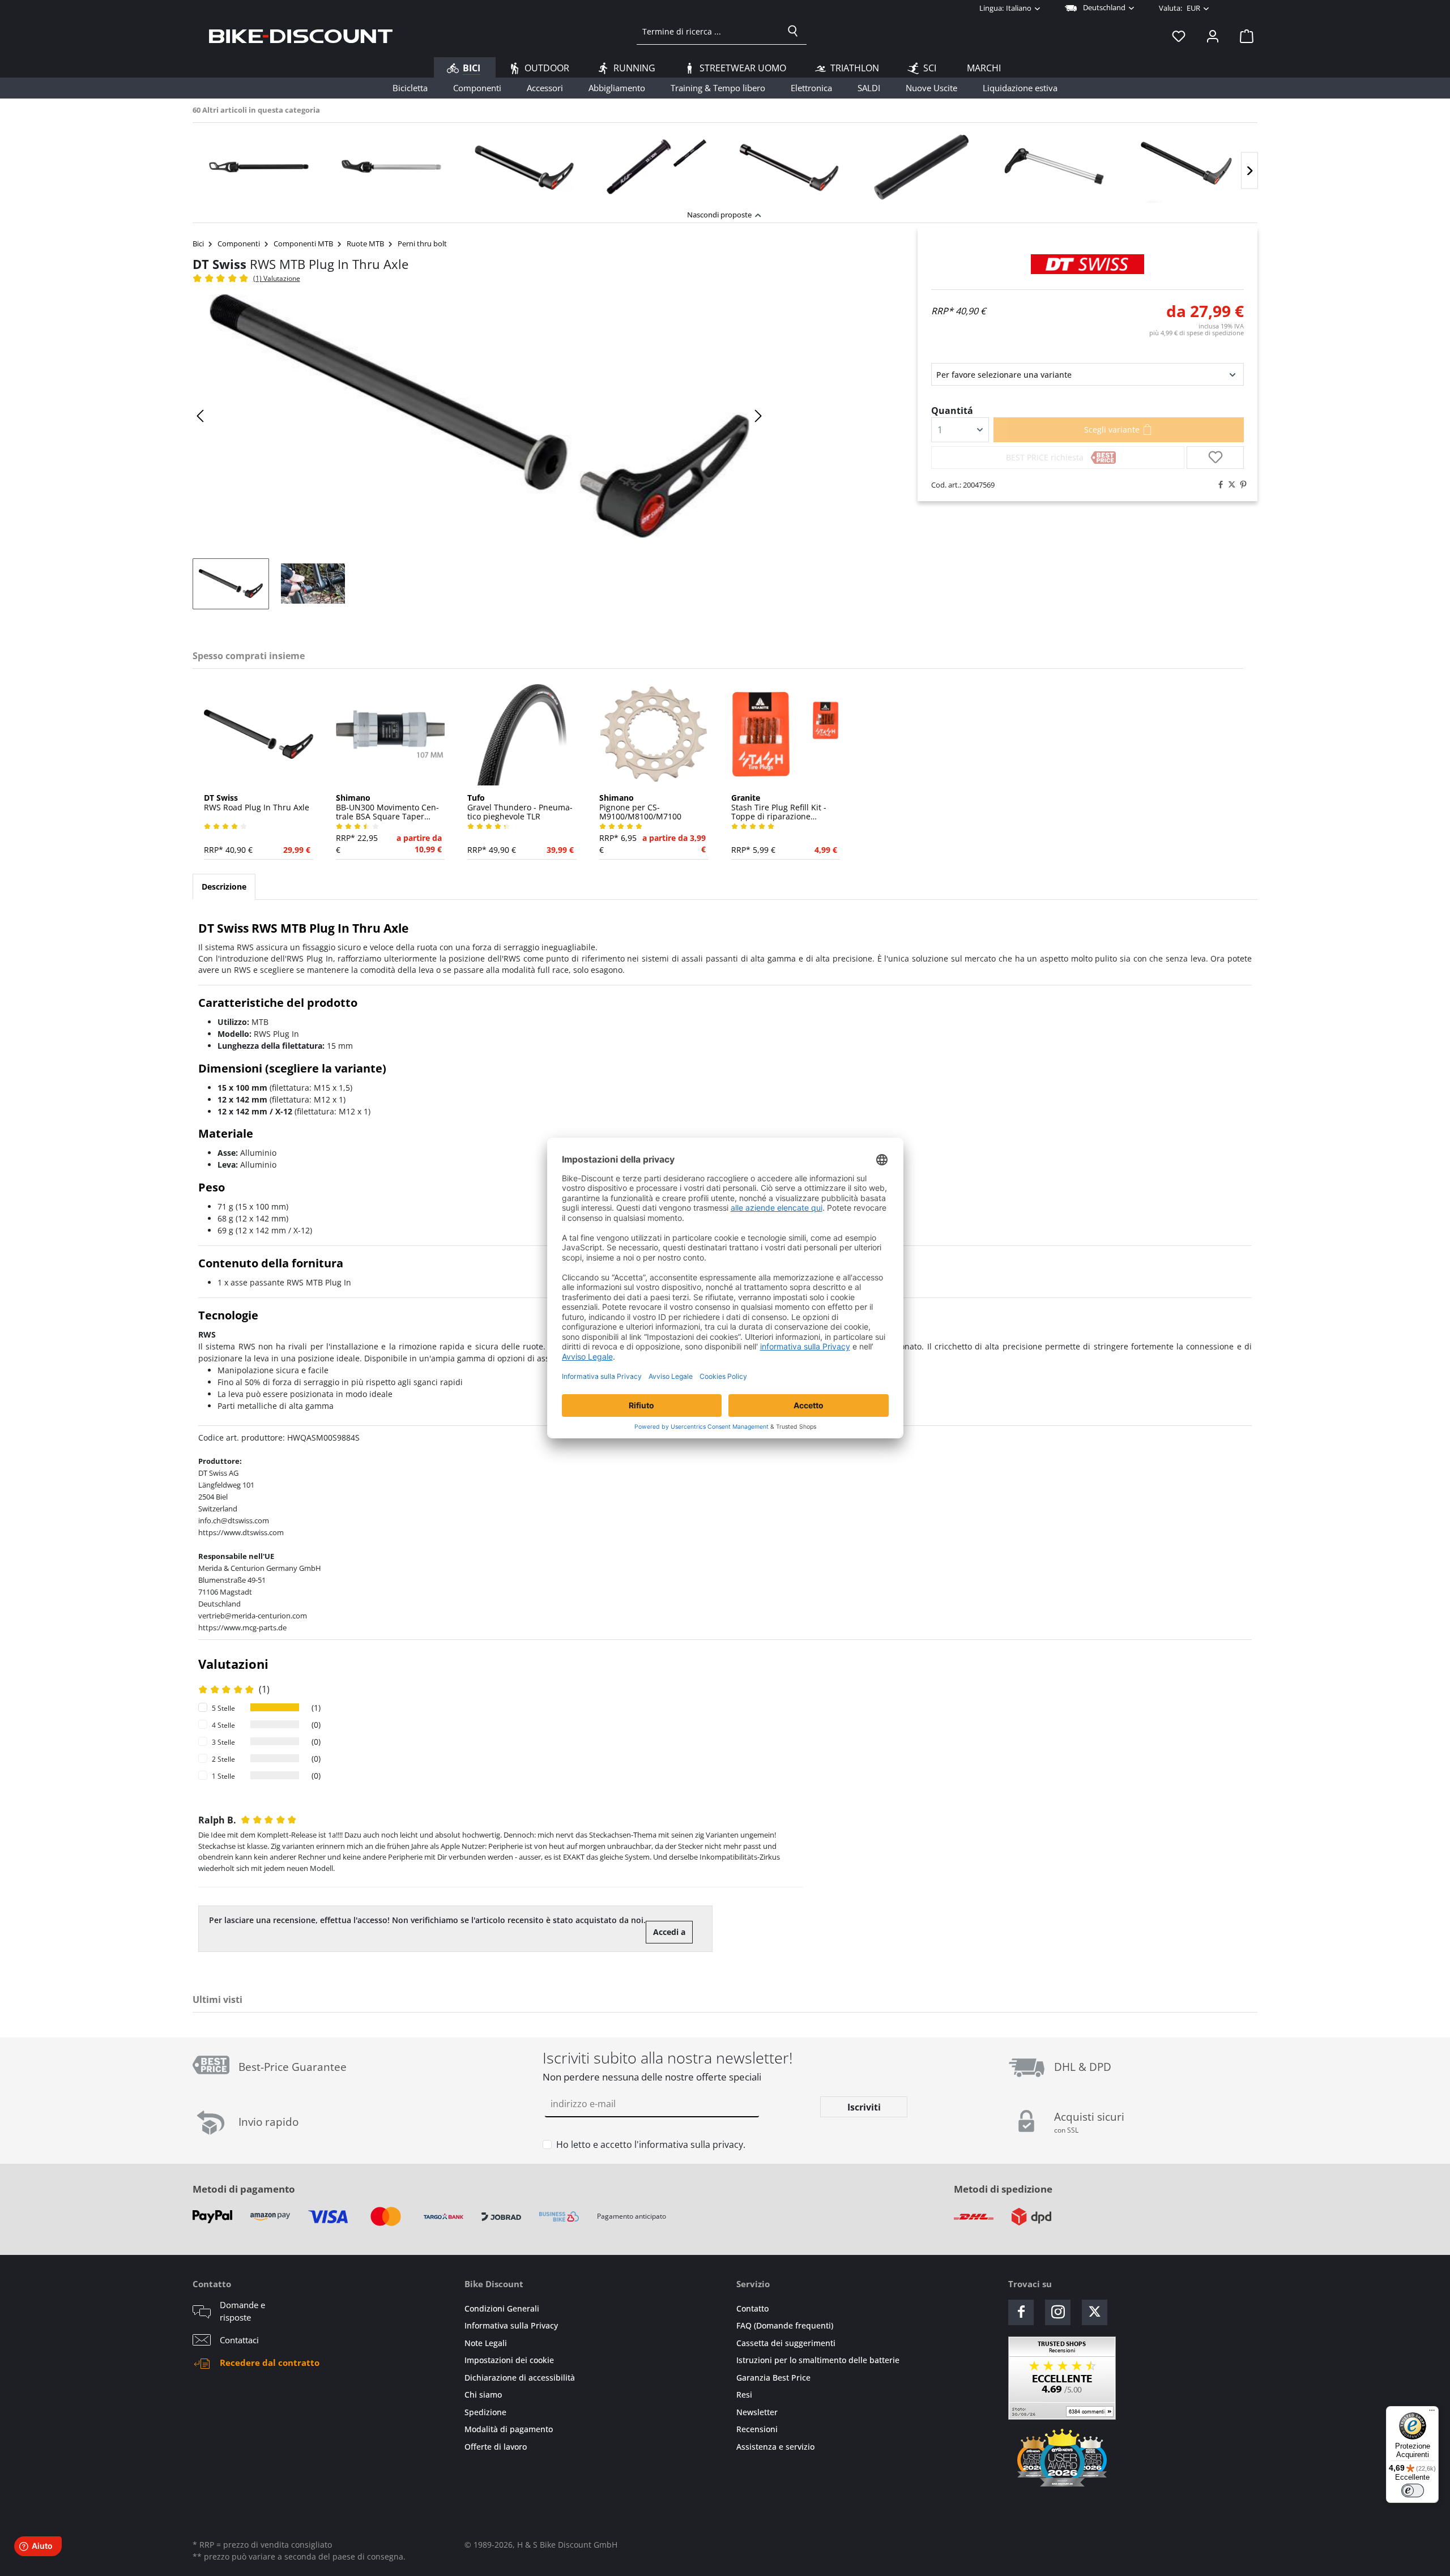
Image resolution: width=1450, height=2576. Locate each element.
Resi (744, 2395)
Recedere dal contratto (270, 2363)
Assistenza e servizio (775, 2447)
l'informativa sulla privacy (689, 2144)
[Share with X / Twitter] (1229, 485)
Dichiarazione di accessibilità (520, 2378)
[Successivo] (1249, 171)
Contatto (752, 2308)
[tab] (224, 887)
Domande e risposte (242, 2311)
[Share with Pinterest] (1240, 485)
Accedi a (669, 1932)
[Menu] (1432, 2413)
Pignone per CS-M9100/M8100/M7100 (640, 808)
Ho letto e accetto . (651, 2144)
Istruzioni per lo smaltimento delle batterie (818, 2360)
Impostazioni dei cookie (509, 2360)
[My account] (1213, 36)
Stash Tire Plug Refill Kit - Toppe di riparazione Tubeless (779, 808)
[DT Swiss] (1087, 264)
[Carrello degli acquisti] (1243, 36)
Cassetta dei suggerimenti (786, 2343)
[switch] (1413, 2490)
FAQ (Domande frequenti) (785, 2325)
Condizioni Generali (502, 2308)
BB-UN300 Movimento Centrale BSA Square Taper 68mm (387, 808)
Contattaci (239, 2340)
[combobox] (708, 31)
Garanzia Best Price (773, 2378)
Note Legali (486, 2343)
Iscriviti (864, 2107)
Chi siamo (483, 2395)
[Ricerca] (793, 31)
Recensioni (757, 2429)
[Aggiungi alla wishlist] (1215, 458)
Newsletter (757, 2412)
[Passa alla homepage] (301, 36)
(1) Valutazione (277, 278)
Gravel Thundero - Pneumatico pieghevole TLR (520, 808)
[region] (725, 163)
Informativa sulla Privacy (511, 2325)
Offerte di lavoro (496, 2447)
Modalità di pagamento (509, 2429)
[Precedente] (201, 416)
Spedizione (485, 2412)
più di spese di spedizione (1197, 333)
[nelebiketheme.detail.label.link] (259, 166)
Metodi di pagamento (244, 2189)
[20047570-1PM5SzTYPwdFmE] (479, 416)
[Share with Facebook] (1218, 485)
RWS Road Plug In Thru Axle (257, 803)
